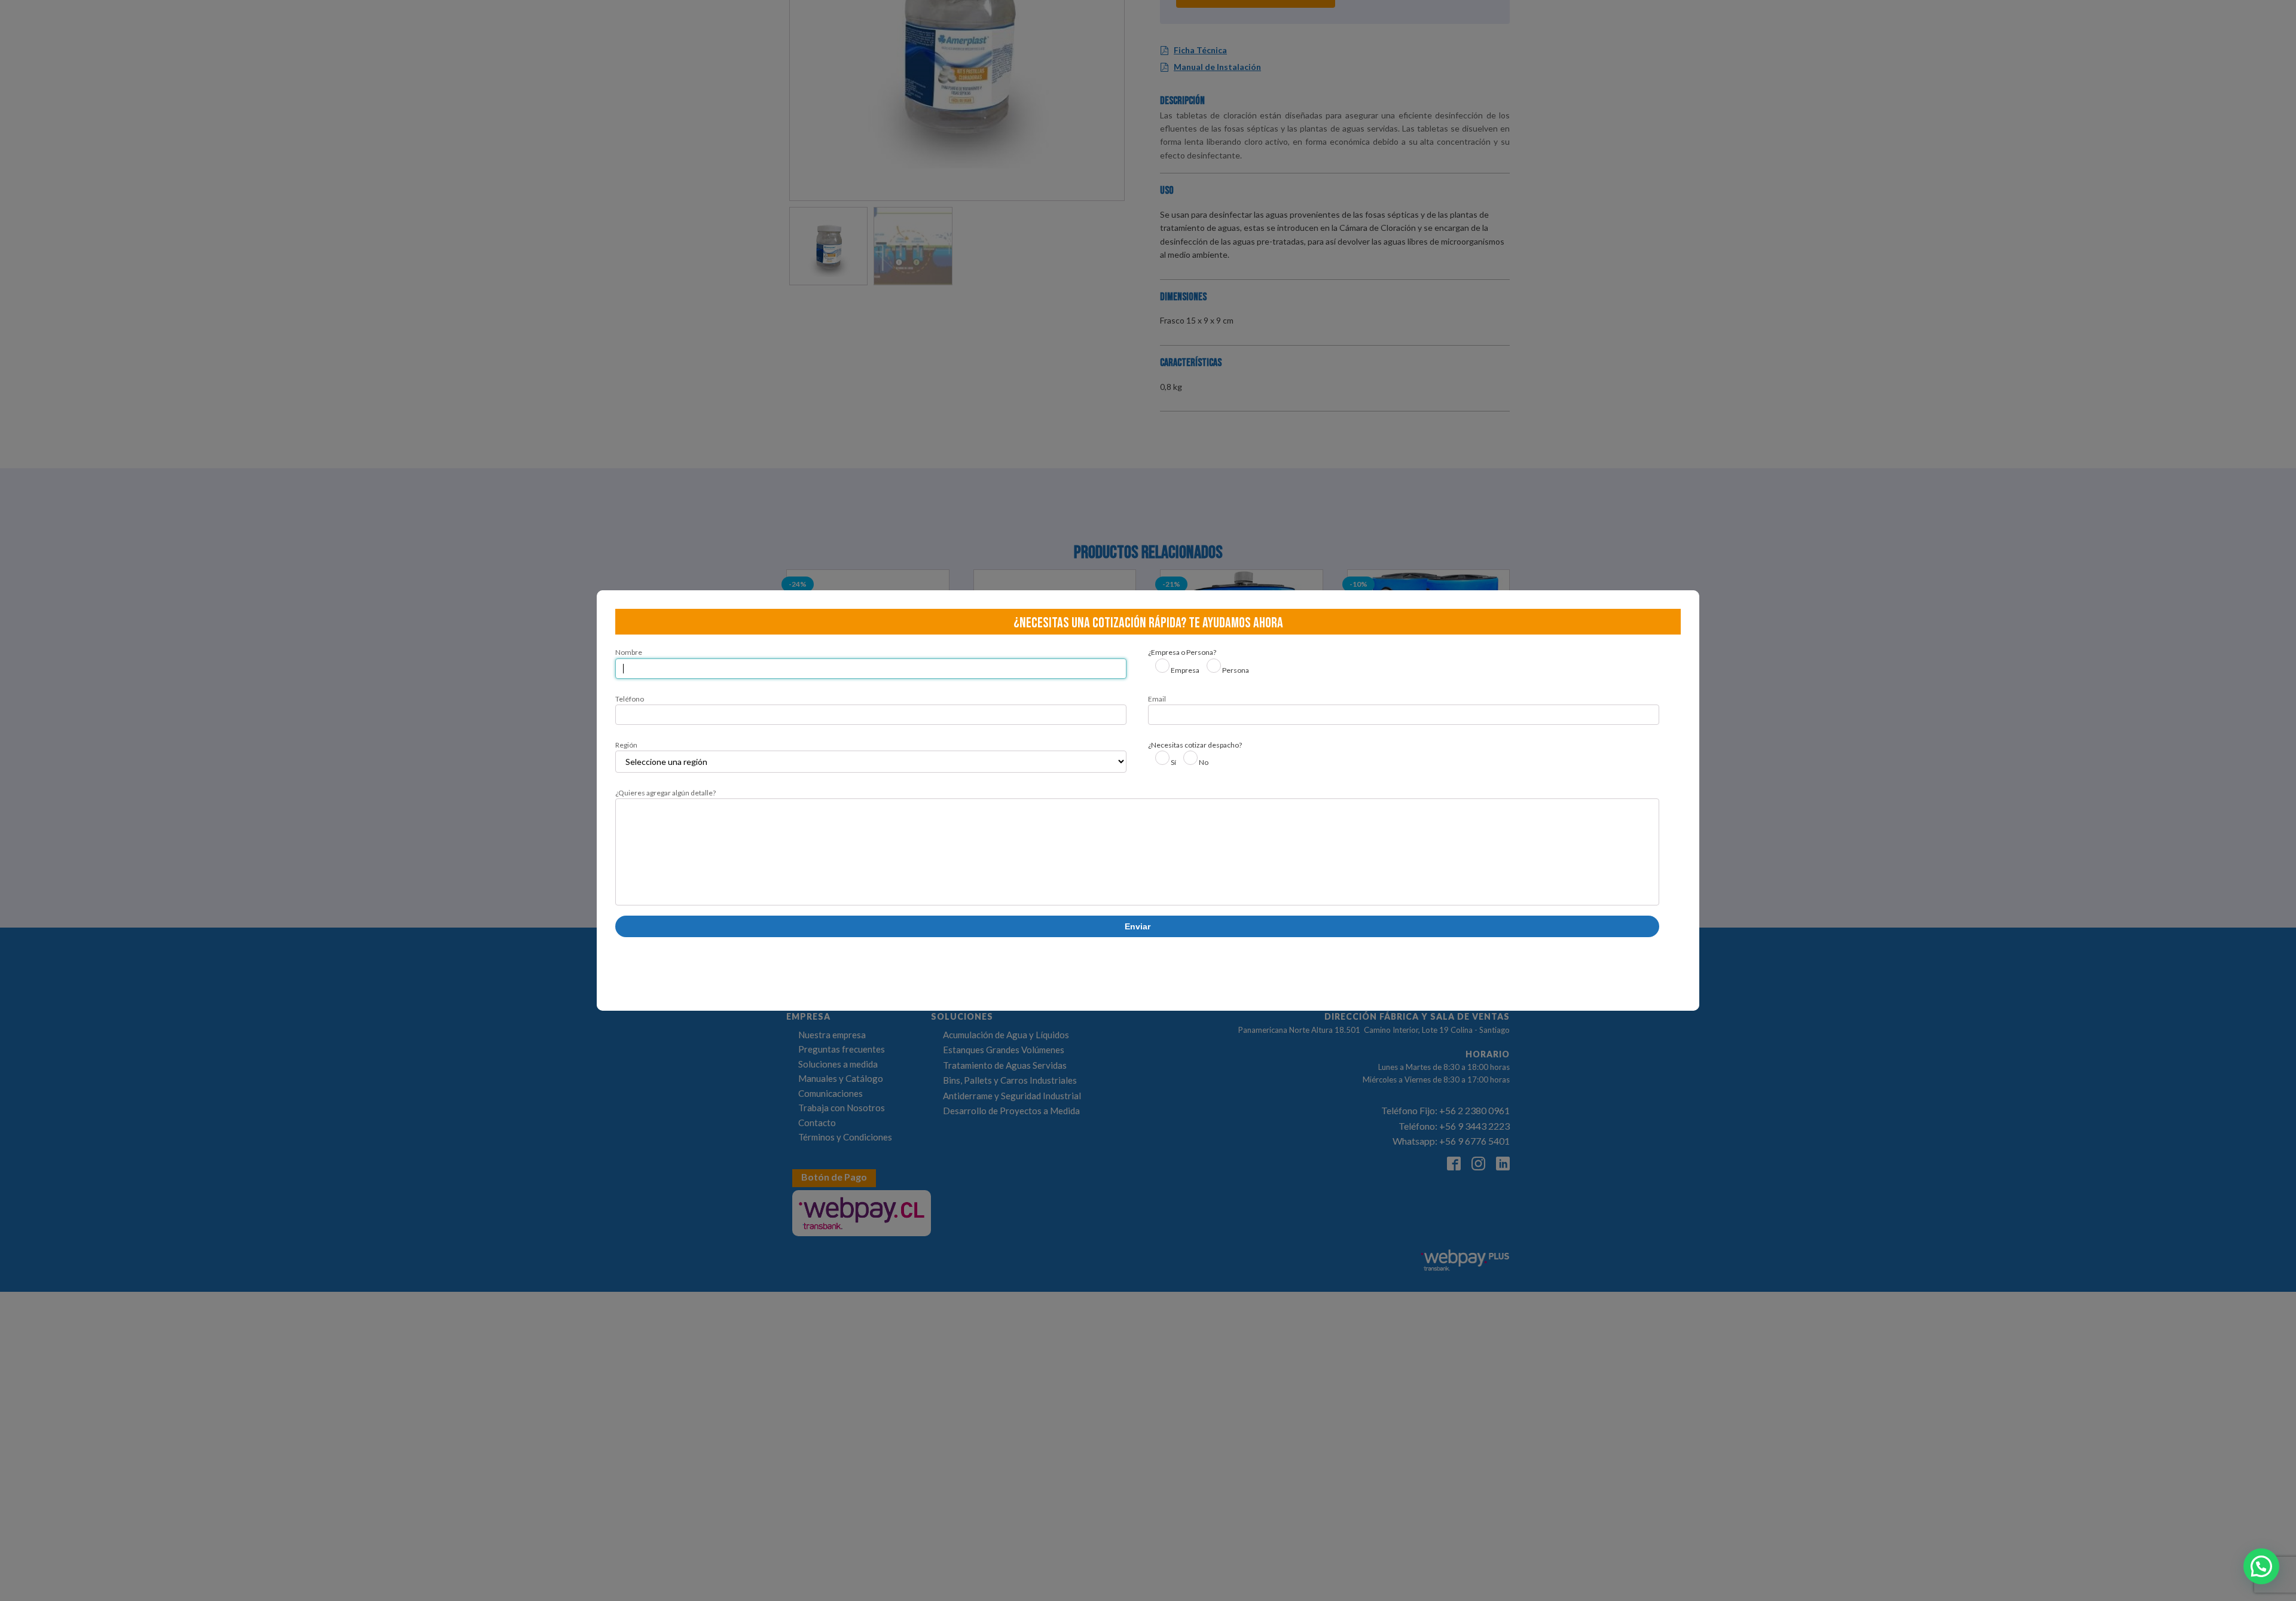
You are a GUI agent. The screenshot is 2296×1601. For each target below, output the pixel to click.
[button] (2261, 1566)
